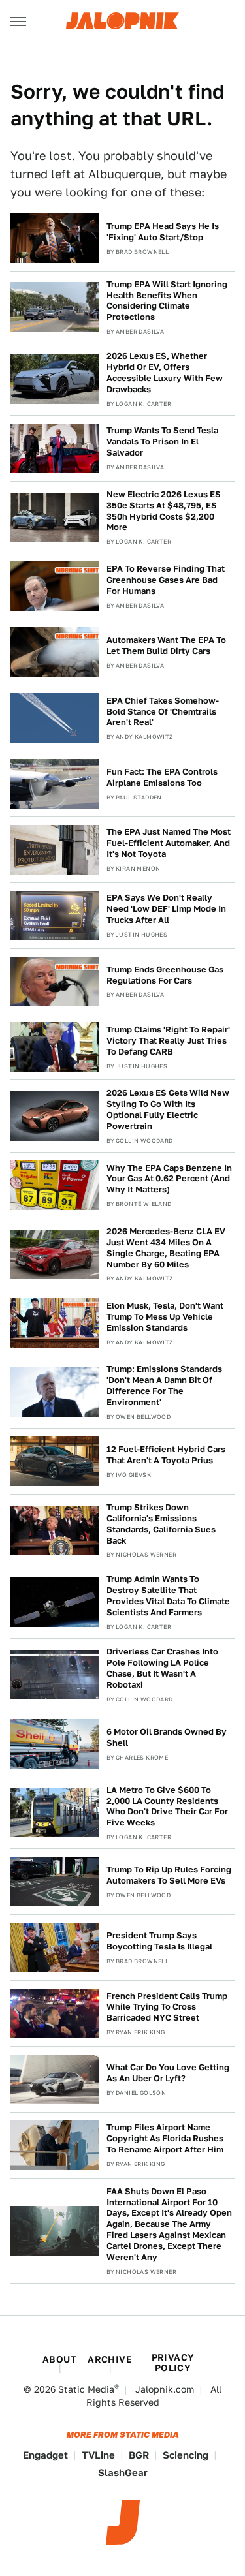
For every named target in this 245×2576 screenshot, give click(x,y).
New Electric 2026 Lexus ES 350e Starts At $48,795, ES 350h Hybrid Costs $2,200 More (164, 511)
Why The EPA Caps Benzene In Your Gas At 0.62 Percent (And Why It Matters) (169, 1179)
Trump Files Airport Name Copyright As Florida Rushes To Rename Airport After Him (165, 2138)
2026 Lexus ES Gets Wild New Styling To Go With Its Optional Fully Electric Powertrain (168, 1110)
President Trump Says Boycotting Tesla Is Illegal (159, 1941)
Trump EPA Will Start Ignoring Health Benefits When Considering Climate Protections (167, 301)
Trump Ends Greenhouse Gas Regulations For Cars (165, 975)
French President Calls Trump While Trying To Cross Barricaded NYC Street (167, 2007)
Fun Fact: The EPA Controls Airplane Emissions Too (162, 777)
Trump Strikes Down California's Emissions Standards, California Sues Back (161, 1524)
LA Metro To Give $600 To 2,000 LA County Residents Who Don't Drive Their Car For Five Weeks (167, 1807)
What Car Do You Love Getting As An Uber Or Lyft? (168, 2073)
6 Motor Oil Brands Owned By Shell (167, 1737)
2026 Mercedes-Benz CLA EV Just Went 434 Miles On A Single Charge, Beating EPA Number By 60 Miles (166, 1248)
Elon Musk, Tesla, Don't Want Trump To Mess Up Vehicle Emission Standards (165, 1317)
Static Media (86, 2389)
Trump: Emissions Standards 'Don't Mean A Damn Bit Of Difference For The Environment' (164, 1386)
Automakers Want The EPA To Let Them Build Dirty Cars (166, 645)
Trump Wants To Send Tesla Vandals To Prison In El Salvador (162, 442)
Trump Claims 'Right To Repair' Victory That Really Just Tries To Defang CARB (168, 1041)
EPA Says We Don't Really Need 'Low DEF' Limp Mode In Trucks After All (166, 909)
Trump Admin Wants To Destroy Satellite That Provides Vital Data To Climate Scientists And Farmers (168, 1596)
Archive (110, 2359)
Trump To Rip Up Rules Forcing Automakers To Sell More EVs (169, 1875)
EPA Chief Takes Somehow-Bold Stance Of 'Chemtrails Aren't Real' (163, 712)
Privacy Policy (173, 2363)
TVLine (98, 2455)
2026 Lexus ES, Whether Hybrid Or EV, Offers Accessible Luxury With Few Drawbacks (165, 373)
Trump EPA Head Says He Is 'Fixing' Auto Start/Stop (163, 232)
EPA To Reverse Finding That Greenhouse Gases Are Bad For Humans (166, 580)
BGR (139, 2455)
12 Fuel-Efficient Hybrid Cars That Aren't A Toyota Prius (166, 1455)
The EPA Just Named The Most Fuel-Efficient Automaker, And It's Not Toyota (169, 843)
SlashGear (123, 2473)
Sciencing (186, 2455)
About (59, 2359)
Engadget (45, 2455)
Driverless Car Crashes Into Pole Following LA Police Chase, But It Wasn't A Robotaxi (162, 1668)
